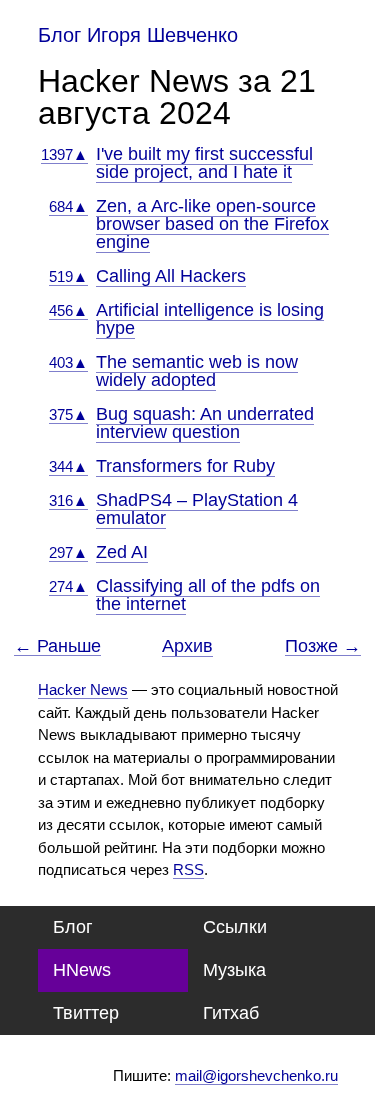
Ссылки (235, 927)
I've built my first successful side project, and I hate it (204, 163)
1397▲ (64, 154)
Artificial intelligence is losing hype (210, 319)
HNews (82, 970)
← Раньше (57, 646)
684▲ (68, 206)
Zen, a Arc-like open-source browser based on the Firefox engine (212, 224)
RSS (188, 869)
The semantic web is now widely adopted (197, 371)
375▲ (68, 414)
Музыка (234, 970)
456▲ (68, 310)
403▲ (68, 362)
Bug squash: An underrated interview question (205, 423)
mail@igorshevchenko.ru (256, 1075)
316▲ (68, 500)
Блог (73, 927)
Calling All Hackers (171, 276)
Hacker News (83, 689)
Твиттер (86, 1013)
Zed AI (122, 552)
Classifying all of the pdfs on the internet (208, 595)
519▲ (68, 276)
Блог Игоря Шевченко (138, 35)
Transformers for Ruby (185, 466)
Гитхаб (231, 1013)
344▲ (68, 466)
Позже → (323, 646)
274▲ (68, 586)
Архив (187, 646)
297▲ (68, 552)
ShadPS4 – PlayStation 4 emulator (197, 509)
